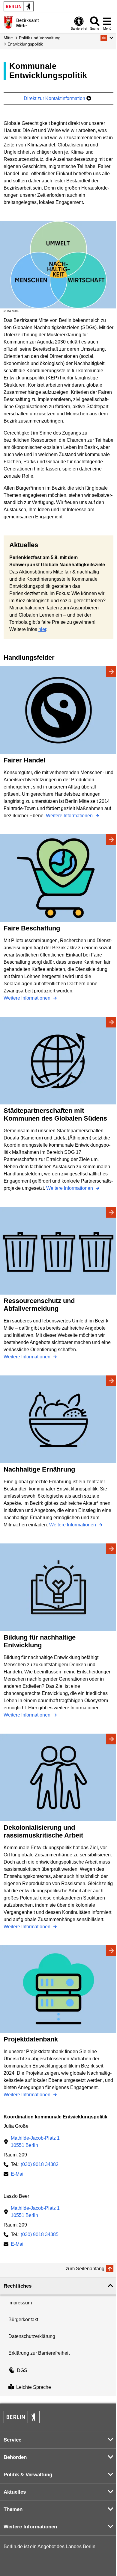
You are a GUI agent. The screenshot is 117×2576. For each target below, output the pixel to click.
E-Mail (18, 2175)
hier (42, 629)
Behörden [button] (15, 2457)
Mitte (8, 38)
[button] (107, 38)
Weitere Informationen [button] (30, 2527)
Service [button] (12, 2440)
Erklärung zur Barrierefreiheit (39, 2353)
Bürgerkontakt (23, 2320)
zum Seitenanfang (85, 2269)
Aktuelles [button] (15, 2492)
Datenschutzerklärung (32, 2336)
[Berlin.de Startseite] (19, 6)
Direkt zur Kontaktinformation (55, 98)
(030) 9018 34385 (40, 2234)
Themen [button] (13, 2509)
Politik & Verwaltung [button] (28, 2475)
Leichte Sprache (34, 2387)
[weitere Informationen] (8, 22)
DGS (22, 2370)
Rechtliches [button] (18, 2286)
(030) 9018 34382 (40, 2164)
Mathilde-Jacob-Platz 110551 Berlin (35, 2142)
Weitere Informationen (70, 816)
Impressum (20, 2303)
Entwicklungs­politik (25, 44)
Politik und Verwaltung (40, 38)
